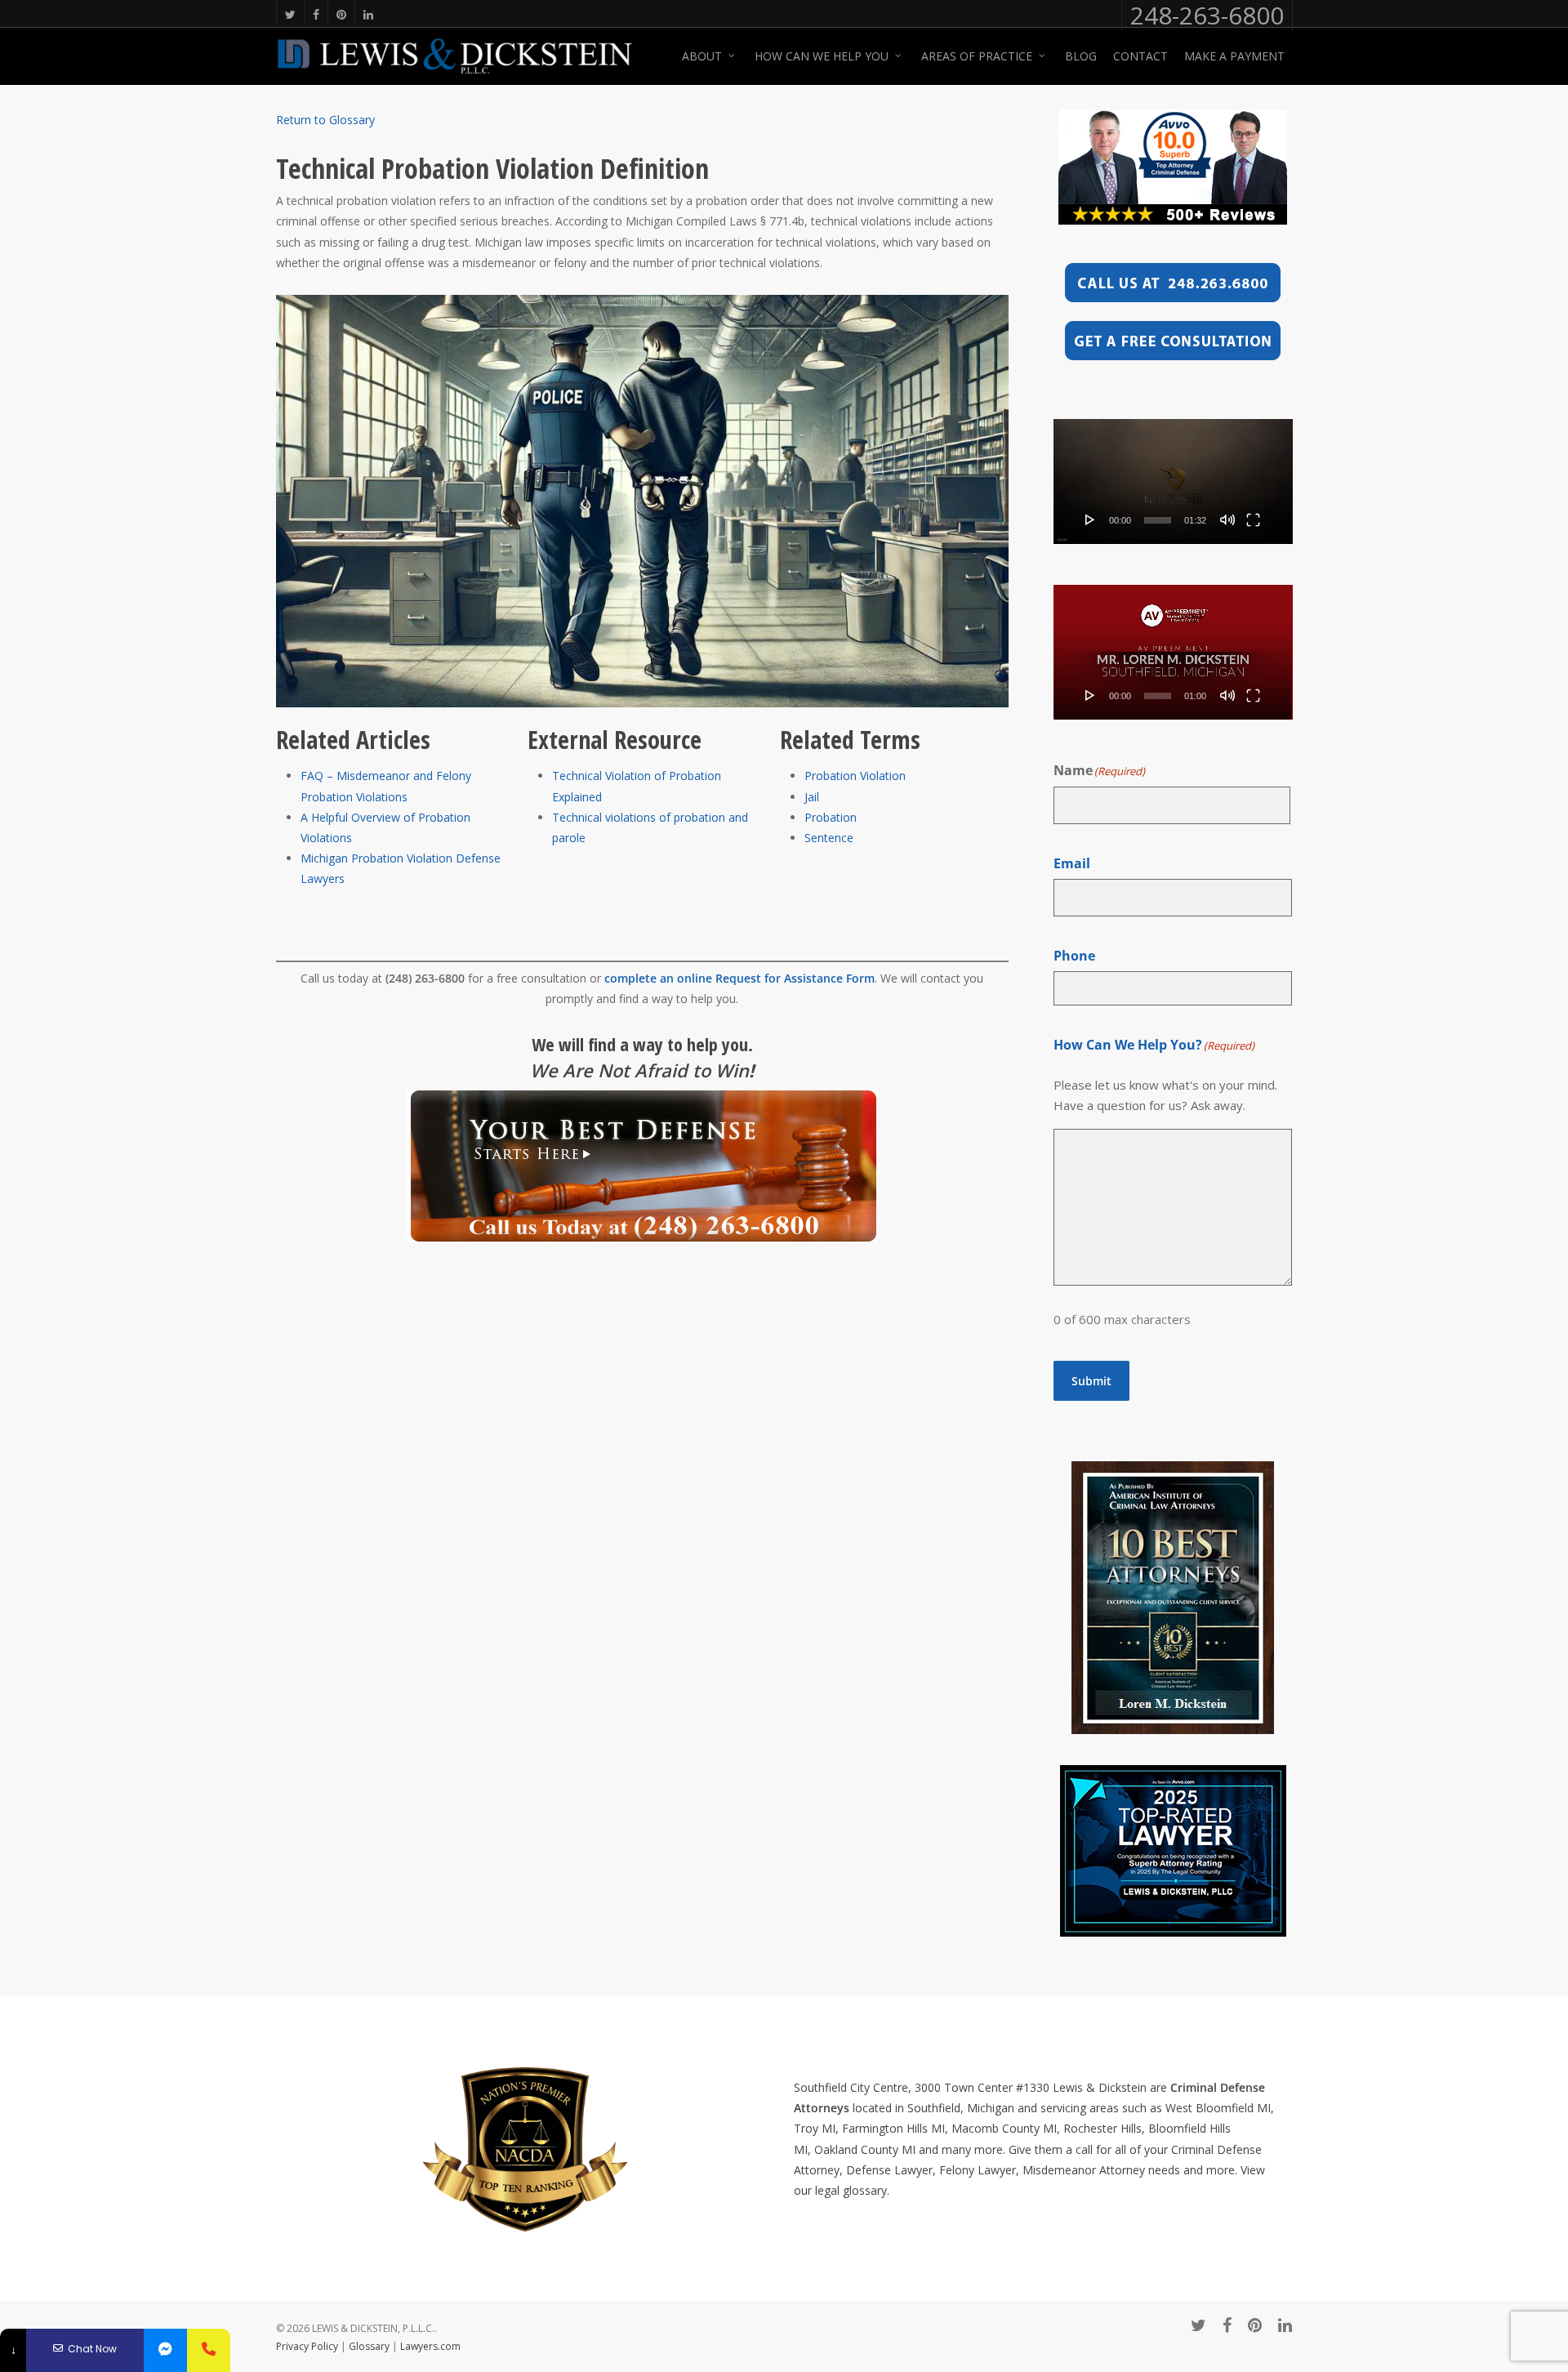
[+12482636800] (209, 2350)
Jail (812, 797)
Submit (1091, 1381)
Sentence (829, 838)
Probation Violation (855, 776)
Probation (831, 817)
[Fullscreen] (1253, 519)
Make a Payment (1234, 56)
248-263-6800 (1207, 16)
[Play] (1090, 519)
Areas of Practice (977, 56)
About (702, 56)
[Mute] (1227, 519)
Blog (1081, 56)
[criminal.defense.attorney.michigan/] (165, 2350)
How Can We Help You (822, 56)
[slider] (1158, 520)
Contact (1140, 56)
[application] (1173, 482)
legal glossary (851, 2190)
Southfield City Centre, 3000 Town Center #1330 (922, 2087)
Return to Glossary (325, 120)
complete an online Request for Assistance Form (739, 978)
